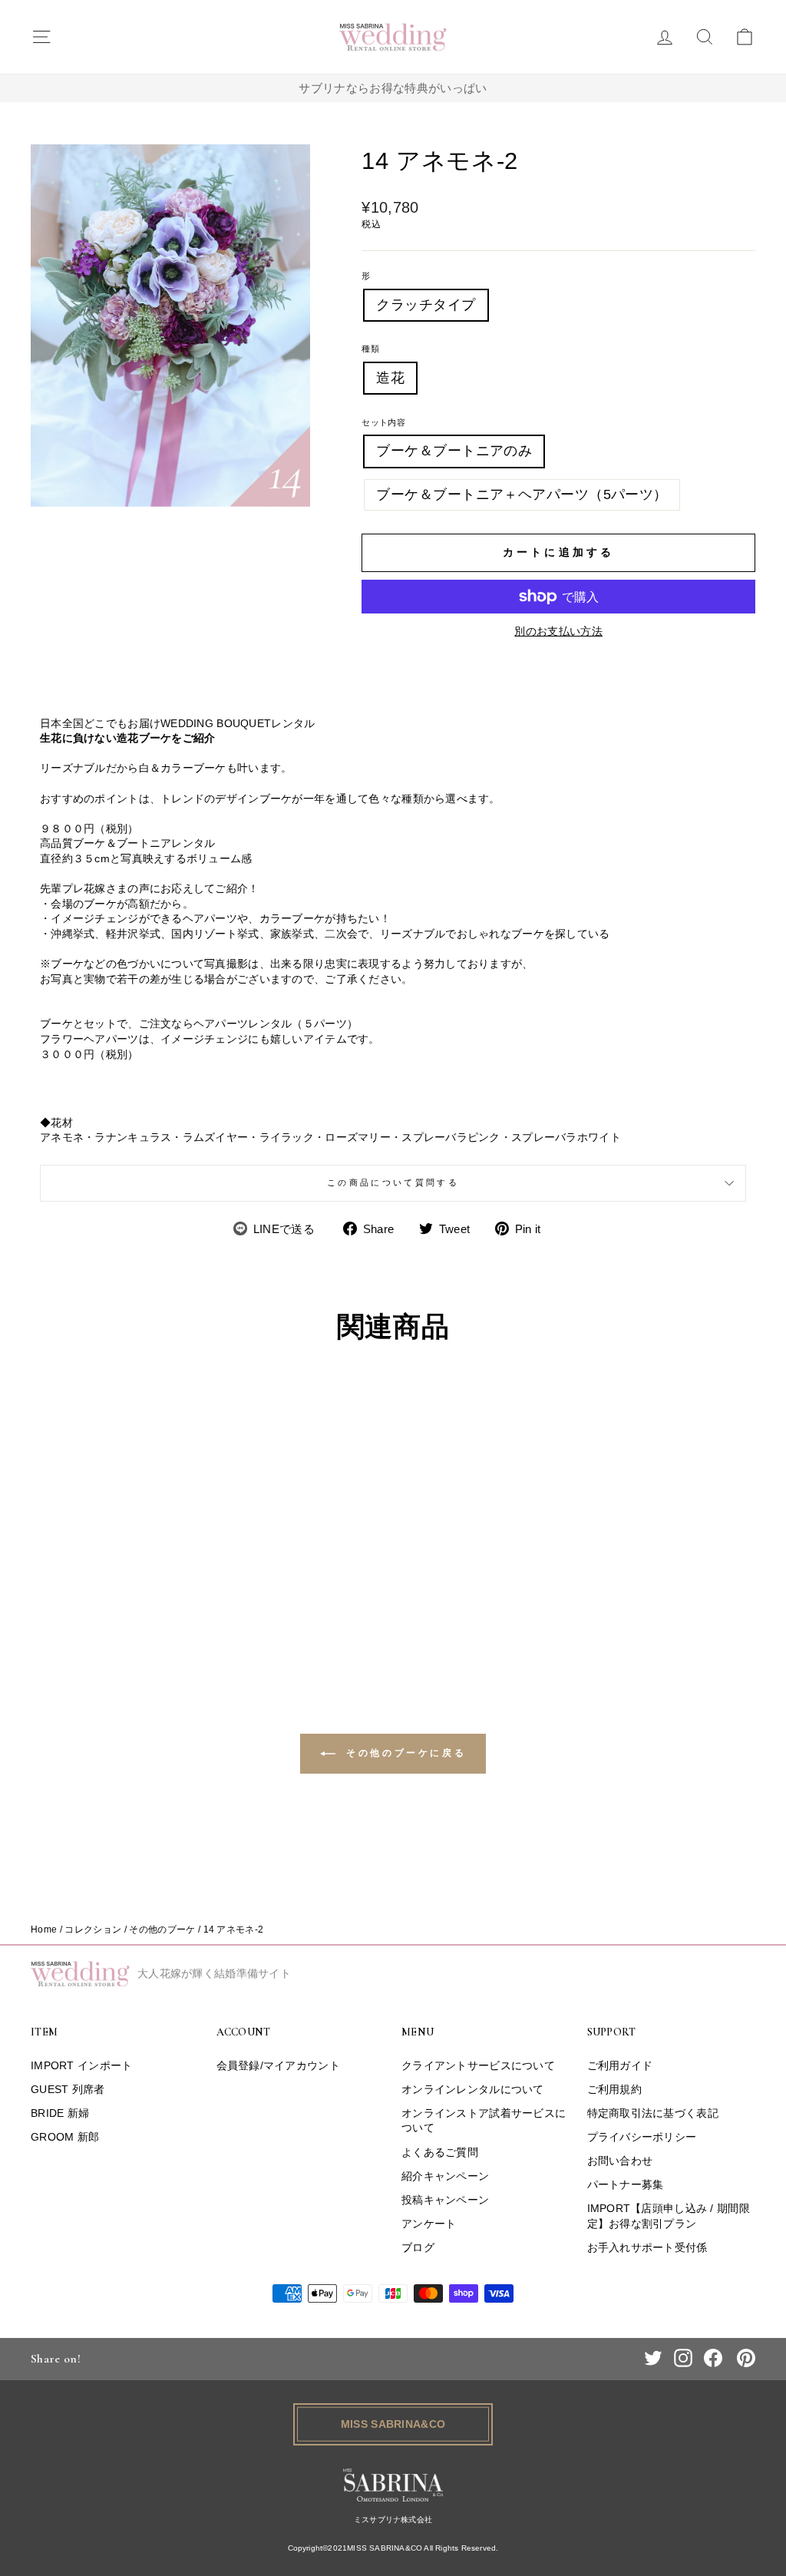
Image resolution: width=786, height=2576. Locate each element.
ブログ (418, 2247)
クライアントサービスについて (478, 2065)
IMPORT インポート (81, 2065)
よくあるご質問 (440, 2152)
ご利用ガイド (620, 2065)
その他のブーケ (162, 1930)
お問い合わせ (620, 2161)
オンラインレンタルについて (473, 2089)
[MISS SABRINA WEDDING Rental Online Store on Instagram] (683, 2358)
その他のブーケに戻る (404, 1753)
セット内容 (383, 422)
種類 (370, 349)
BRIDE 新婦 (60, 2113)
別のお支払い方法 (558, 631)
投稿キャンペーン (445, 2200)
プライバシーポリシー (642, 2137)
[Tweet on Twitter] (653, 2358)
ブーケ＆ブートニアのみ (454, 451)
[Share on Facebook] (713, 2358)
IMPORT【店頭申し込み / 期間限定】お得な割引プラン (669, 2216)
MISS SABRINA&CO (393, 2424)
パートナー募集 (626, 2184)
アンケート (429, 2224)
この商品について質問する (393, 1182)
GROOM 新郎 (65, 2137)
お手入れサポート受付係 (647, 2247)
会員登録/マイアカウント (278, 2065)
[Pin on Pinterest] (746, 2358)
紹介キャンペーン (445, 2176)
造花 (390, 378)
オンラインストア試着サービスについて (484, 2121)
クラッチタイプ (426, 305)
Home (44, 1930)
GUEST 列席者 (68, 2089)
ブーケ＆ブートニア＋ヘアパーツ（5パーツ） (522, 494)
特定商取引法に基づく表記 (653, 2113)
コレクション (93, 1930)
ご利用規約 (614, 2089)
